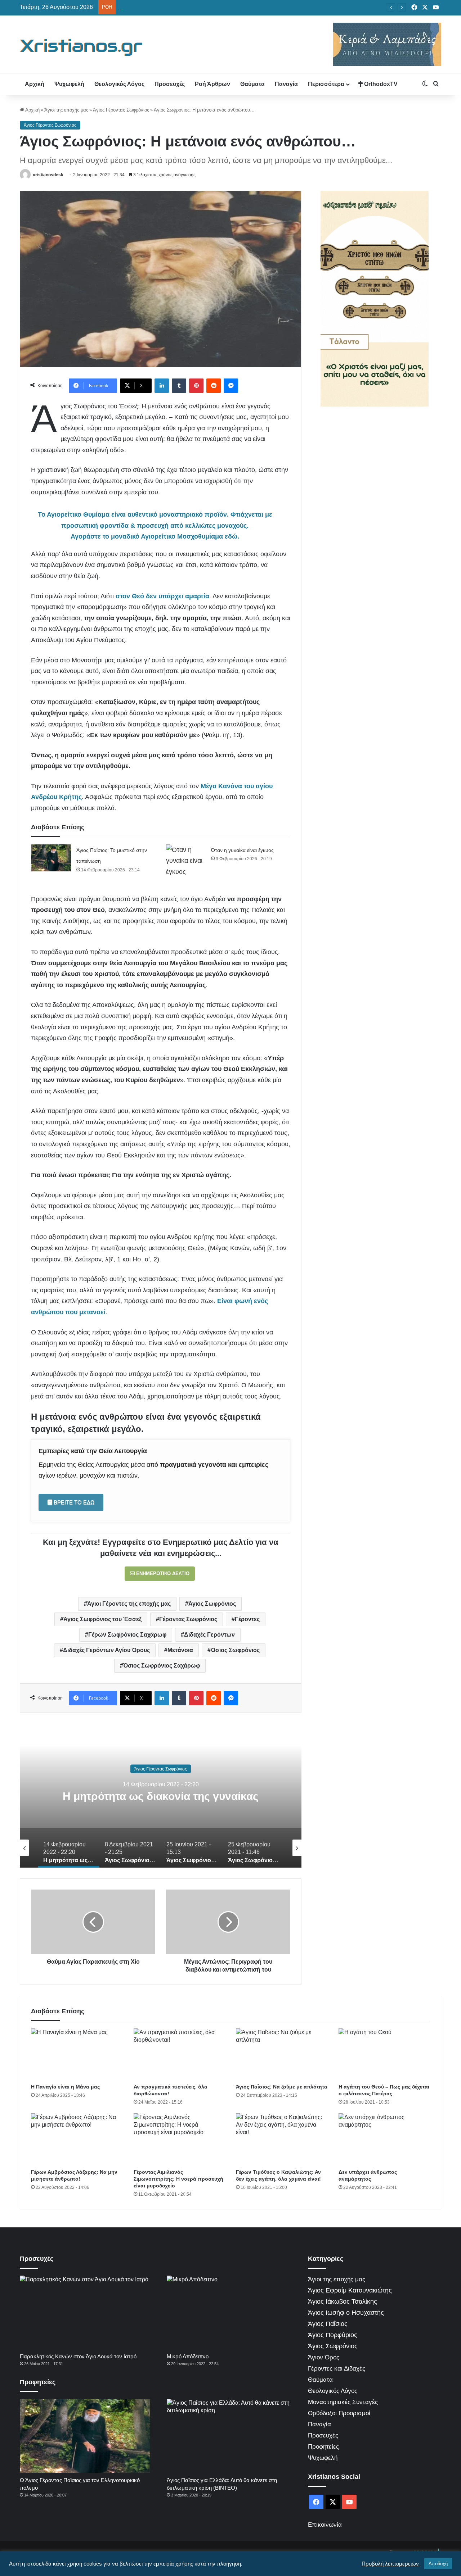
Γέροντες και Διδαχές (337, 2369)
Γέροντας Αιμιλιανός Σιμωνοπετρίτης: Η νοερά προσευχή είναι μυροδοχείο (178, 2179)
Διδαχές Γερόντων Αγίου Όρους (106, 1650)
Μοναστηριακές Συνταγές (343, 2402)
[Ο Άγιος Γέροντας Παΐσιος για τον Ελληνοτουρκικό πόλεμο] (85, 2436)
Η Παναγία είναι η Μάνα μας (65, 2087)
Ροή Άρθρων (212, 84)
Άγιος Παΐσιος (328, 2324)
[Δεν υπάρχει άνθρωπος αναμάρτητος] (384, 2139)
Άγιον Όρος (324, 2357)
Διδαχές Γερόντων (209, 1635)
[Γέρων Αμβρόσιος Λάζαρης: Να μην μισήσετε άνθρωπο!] (77, 2139)
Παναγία (286, 84)
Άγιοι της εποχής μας (66, 110)
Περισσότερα (326, 84)
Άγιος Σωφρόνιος (212, 1604)
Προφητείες (323, 2447)
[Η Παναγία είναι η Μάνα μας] (77, 2054)
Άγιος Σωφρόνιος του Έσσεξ (102, 1619)
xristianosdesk (48, 175)
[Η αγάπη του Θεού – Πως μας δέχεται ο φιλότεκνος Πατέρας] (384, 2054)
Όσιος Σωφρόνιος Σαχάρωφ (162, 1666)
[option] (161, 1796)
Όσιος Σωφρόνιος (235, 1650)
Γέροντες (247, 1619)
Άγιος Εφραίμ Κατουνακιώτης (350, 2290)
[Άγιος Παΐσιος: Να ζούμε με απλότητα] (282, 2054)
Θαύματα (252, 84)
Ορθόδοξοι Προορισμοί (339, 2413)
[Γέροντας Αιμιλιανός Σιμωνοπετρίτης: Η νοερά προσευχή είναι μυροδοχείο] (180, 2139)
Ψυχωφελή (69, 84)
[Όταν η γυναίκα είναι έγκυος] (186, 861)
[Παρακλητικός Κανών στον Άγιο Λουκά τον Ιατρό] (85, 2312)
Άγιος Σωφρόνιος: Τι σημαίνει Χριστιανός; (161, 1796)
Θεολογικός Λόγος (119, 84)
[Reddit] (214, 386)
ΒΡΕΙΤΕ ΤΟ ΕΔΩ (73, 1502)
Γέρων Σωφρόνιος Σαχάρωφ (127, 1635)
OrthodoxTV (380, 84)
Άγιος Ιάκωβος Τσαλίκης (343, 2301)
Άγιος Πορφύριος (333, 2335)
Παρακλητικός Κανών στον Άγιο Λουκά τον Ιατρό (78, 2356)
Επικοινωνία (325, 2525)
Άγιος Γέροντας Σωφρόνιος (121, 110)
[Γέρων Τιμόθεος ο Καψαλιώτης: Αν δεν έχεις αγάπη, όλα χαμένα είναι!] (282, 2139)
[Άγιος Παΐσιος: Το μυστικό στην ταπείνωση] (51, 858)
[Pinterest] (196, 386)
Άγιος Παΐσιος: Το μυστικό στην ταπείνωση (164, 7)
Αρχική (35, 84)
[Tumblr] (179, 386)
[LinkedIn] (162, 386)
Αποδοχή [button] (438, 2564)
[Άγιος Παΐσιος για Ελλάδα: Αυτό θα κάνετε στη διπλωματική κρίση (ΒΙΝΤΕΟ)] (232, 2436)
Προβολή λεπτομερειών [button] (390, 2564)
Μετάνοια (180, 1650)
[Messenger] (231, 386)
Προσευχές (170, 84)
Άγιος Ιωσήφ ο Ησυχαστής (346, 2313)
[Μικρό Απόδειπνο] (232, 2312)
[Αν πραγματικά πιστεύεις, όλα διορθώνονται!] (180, 2054)
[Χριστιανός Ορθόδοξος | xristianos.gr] (81, 47)
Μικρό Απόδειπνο (188, 2356)
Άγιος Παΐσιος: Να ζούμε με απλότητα (282, 2087)
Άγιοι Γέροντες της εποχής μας (129, 1604)
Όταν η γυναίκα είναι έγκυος (242, 850)
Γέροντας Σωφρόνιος (188, 1619)
